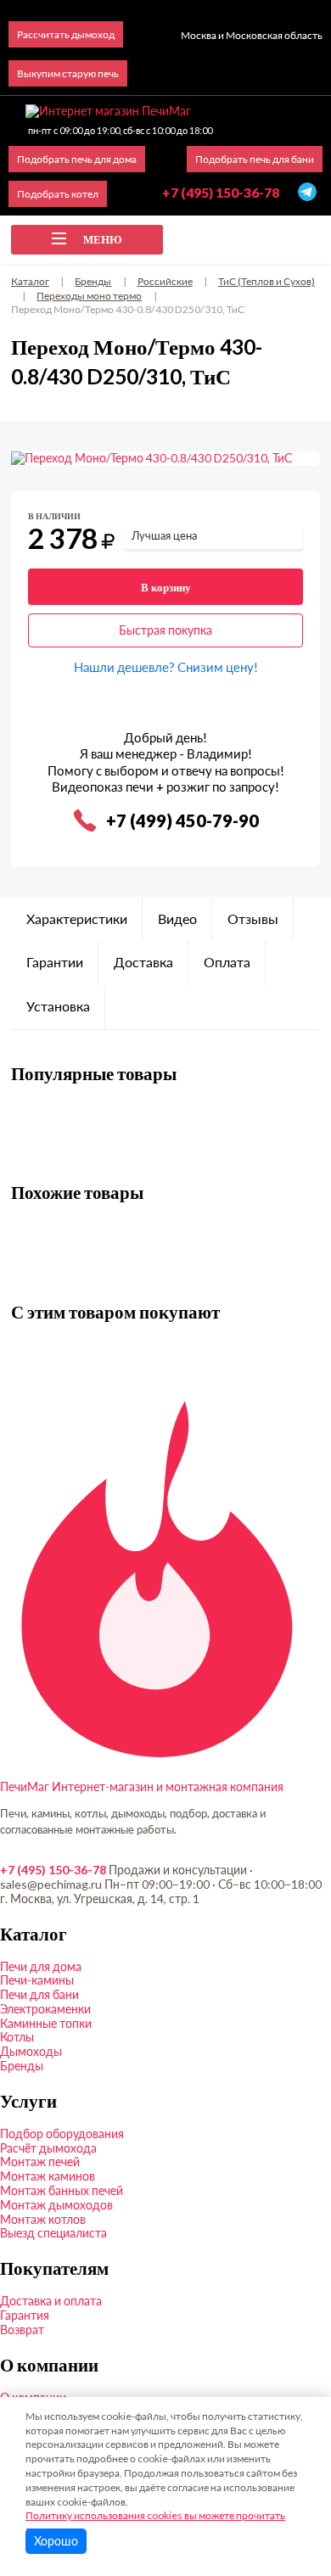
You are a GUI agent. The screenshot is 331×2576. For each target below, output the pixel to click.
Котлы (17, 2037)
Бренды (93, 281)
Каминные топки (46, 2023)
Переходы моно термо (89, 296)
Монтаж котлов (43, 2219)
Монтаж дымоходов (56, 2205)
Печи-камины (37, 1980)
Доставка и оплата (51, 2301)
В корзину (166, 587)
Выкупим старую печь (68, 73)
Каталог (30, 281)
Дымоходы (31, 2051)
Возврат (22, 2330)
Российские (165, 281)
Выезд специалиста (53, 2233)
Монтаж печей (40, 2162)
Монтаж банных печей (62, 2190)
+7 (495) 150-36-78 (53, 1870)
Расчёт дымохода (48, 2148)
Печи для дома (41, 1966)
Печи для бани (39, 1994)
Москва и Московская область (252, 35)
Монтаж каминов (48, 2176)
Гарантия (25, 2315)
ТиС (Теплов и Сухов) (266, 281)
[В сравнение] (293, 520)
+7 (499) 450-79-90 (182, 820)
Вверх (290, 2470)
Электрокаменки (45, 2009)
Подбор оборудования (62, 2134)
